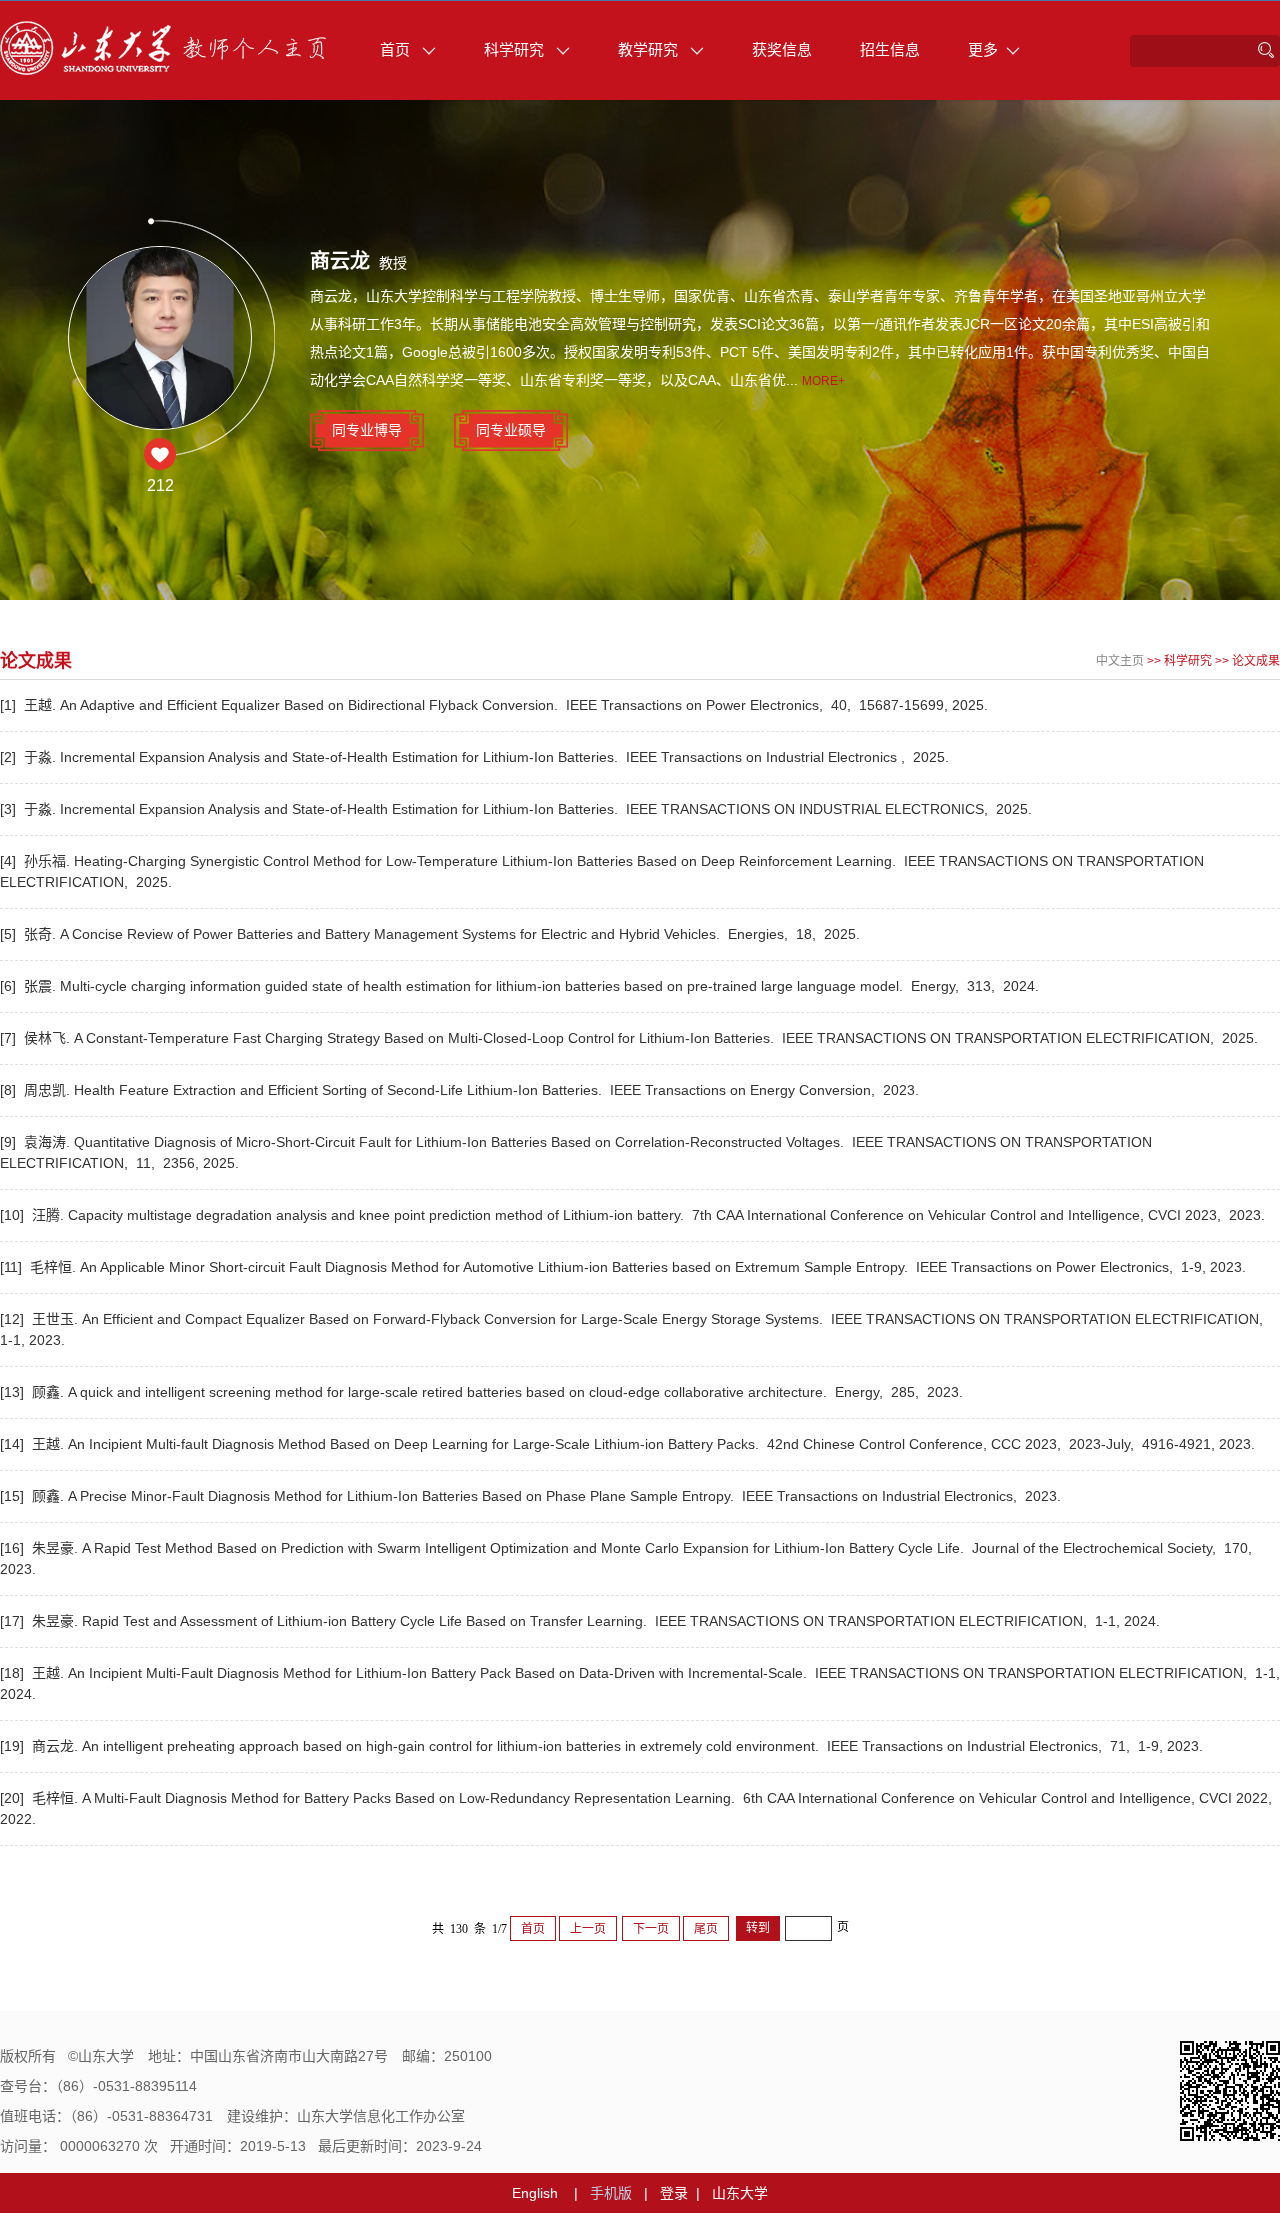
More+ (823, 381)
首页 (397, 49)
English (535, 2193)
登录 (674, 2193)
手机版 (611, 2193)
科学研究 (516, 49)
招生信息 (890, 49)
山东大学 (740, 2193)
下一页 (651, 1929)
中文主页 (1120, 661)
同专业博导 (367, 430)
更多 (983, 49)
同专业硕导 (511, 430)
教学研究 (650, 49)
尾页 (706, 1929)
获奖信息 (782, 49)
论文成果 (1256, 661)
